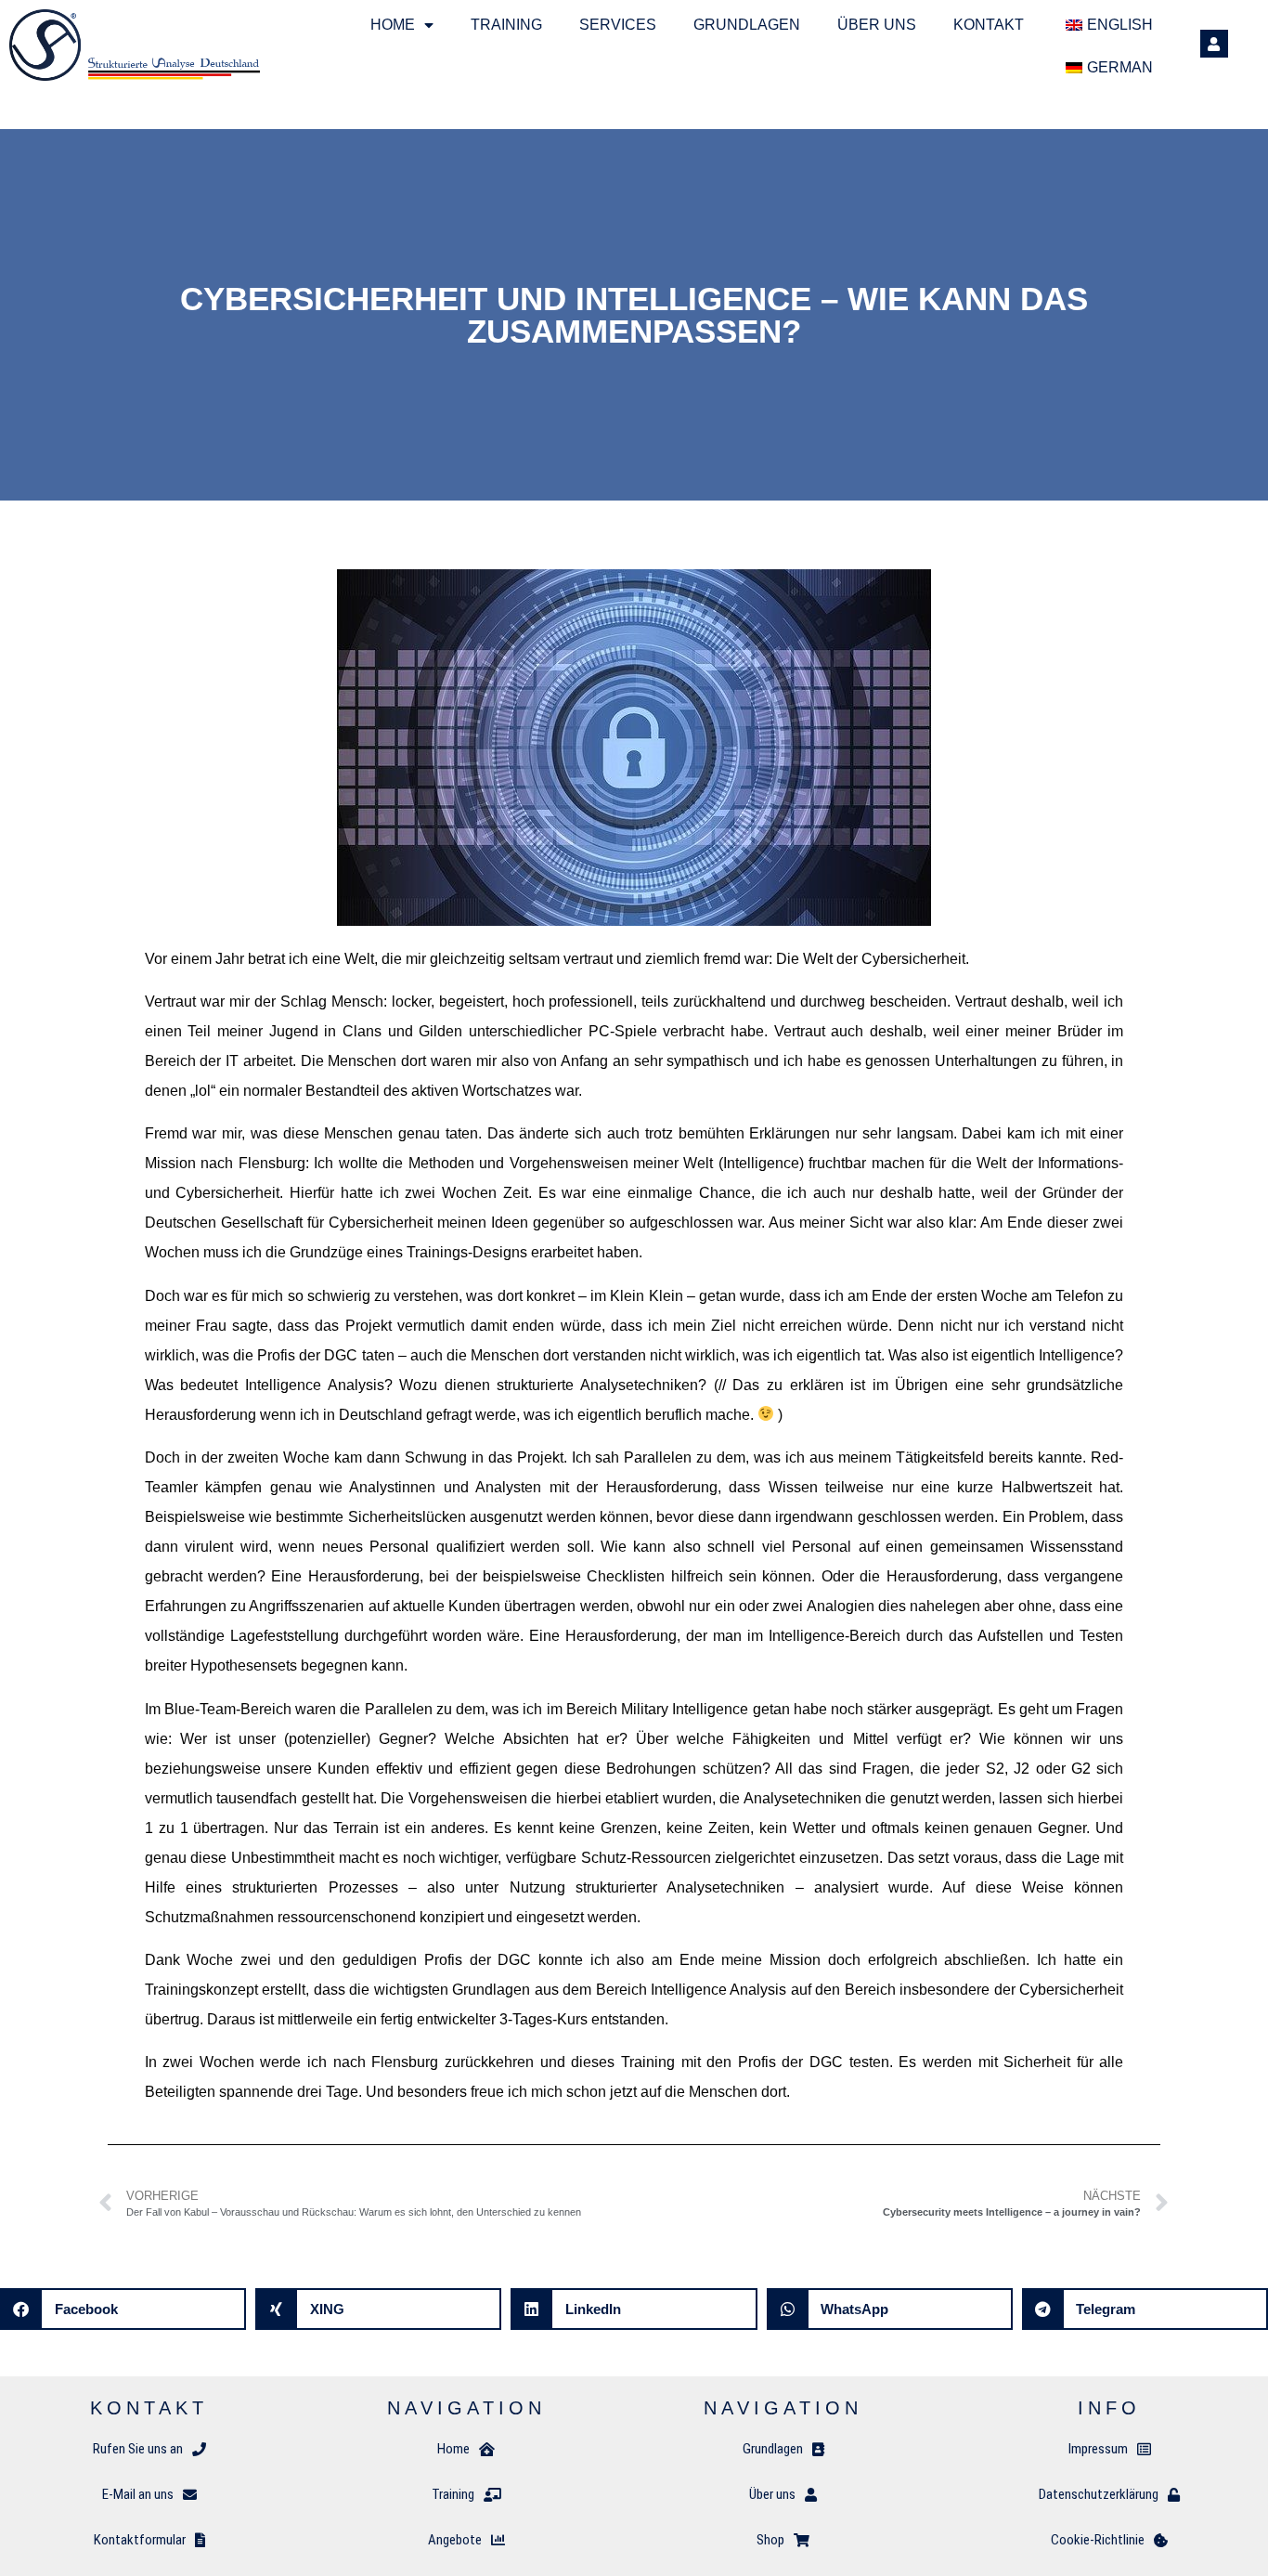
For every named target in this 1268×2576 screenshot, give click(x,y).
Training (506, 25)
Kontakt (989, 25)
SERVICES (618, 25)
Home (393, 25)
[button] (123, 2309)
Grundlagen (747, 25)
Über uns (877, 25)
